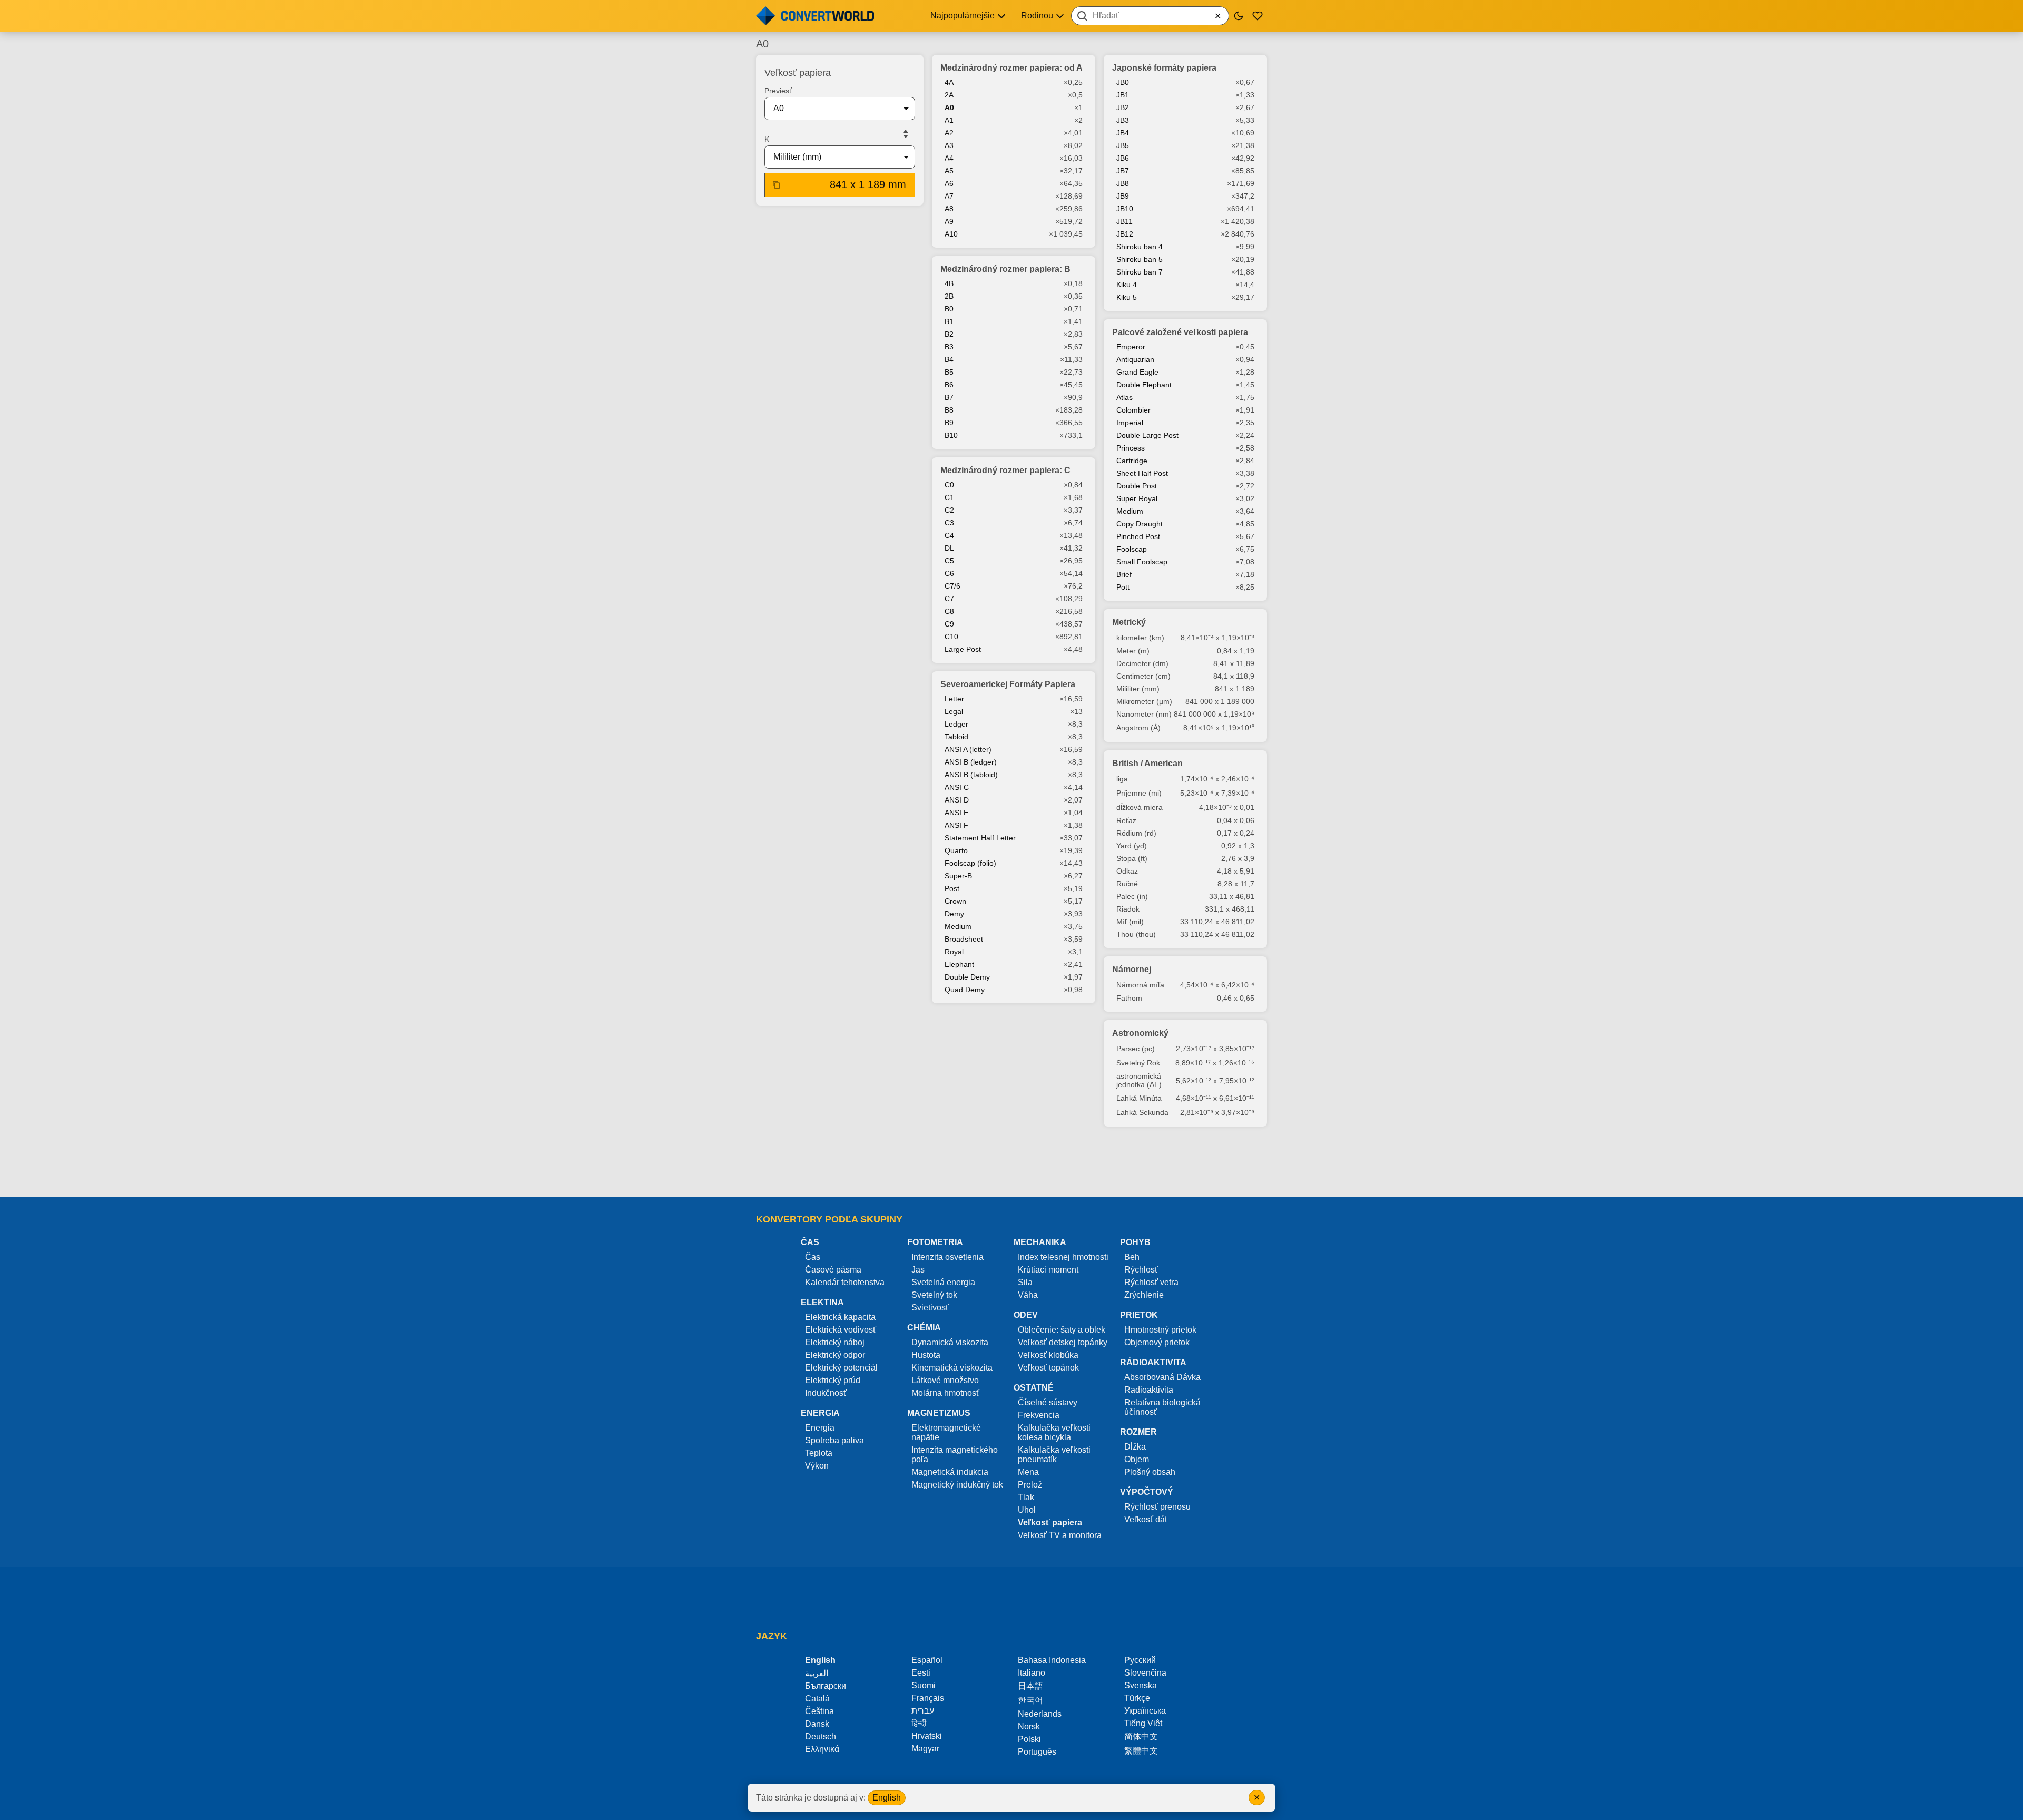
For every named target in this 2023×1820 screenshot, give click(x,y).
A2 (949, 133)
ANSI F (956, 825)
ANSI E (956, 813)
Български (826, 1686)
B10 (951, 435)
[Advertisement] (1011, 1167)
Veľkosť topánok (1048, 1368)
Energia (820, 1428)
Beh (1132, 1257)
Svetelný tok (934, 1295)
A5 (949, 171)
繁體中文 (1141, 1751)
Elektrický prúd (833, 1380)
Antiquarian (1135, 359)
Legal (954, 711)
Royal (954, 952)
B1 (949, 321)
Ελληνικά (822, 1749)
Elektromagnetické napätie (946, 1432)
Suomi (924, 1685)
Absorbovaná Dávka (1162, 1377)
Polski (1029, 1739)
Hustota (926, 1355)
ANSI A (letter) (968, 749)
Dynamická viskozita (950, 1342)
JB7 (1123, 171)
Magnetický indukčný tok (957, 1485)
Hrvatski (927, 1736)
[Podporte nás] (1258, 16)
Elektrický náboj (835, 1342)
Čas (813, 1257)
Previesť (778, 91)
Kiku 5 (1127, 297)
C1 (949, 497)
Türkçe (1137, 1698)
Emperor (1131, 347)
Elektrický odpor (835, 1355)
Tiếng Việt (1143, 1723)
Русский (1140, 1660)
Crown (955, 901)
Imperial (1130, 423)
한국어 (1030, 1700)
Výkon (817, 1466)
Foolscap (1132, 549)
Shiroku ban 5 (1140, 259)
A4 (949, 158)
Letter (954, 699)
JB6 (1123, 158)
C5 (949, 561)
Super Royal (1137, 498)
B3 (949, 347)
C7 (949, 599)
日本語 (1030, 1686)
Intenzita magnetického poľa (955, 1455)
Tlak (1026, 1497)
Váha (1028, 1295)
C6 (949, 573)
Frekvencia (1039, 1415)
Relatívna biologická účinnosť (1162, 1407)
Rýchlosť (1141, 1270)
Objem (1137, 1459)
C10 (951, 637)
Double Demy (967, 977)
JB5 (1123, 145)
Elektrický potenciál (841, 1368)
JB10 (1125, 209)
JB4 (1123, 133)
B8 (949, 410)
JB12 (1125, 234)
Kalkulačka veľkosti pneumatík (1054, 1455)
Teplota (819, 1453)
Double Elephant (1144, 385)
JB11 (1125, 221)
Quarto (956, 850)
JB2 (1123, 107)
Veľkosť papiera (1050, 1523)
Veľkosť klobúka (1048, 1355)
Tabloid (956, 737)
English (887, 1798)
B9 (949, 423)
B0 (949, 309)
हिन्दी (919, 1723)
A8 (949, 209)
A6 (949, 183)
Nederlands (1040, 1714)
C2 (949, 510)
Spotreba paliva (834, 1440)
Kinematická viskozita (952, 1368)
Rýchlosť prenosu (1157, 1507)
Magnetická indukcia (950, 1472)
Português (1037, 1752)
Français (928, 1698)
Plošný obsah (1150, 1472)
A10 (951, 234)
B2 (949, 334)
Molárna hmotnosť (945, 1393)
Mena (1028, 1472)
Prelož (1030, 1485)
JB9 (1123, 196)
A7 (949, 196)
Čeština (819, 1711)
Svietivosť (930, 1308)
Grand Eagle (1137, 372)
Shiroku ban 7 (1140, 272)
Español (927, 1660)
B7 (949, 397)
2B (949, 296)
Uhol (1027, 1510)
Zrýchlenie (1144, 1295)
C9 (949, 624)
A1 (949, 120)
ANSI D (957, 800)
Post (952, 888)
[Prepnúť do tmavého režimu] (1239, 16)
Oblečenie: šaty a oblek (1062, 1330)
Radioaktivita (1149, 1390)
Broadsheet (964, 939)
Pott (1123, 587)
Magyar (925, 1749)
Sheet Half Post (1142, 473)
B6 (949, 385)
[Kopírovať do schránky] (777, 185)
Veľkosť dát (1146, 1519)
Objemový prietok (1157, 1342)
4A (949, 82)
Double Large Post (1147, 435)
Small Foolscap (1142, 562)
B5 (949, 372)
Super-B (958, 876)
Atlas (1125, 397)
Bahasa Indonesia (1052, 1660)
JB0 (1123, 82)
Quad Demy (965, 990)
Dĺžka (1135, 1447)
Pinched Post (1138, 536)
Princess (1131, 448)
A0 (949, 107)
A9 (949, 221)
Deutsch (821, 1736)
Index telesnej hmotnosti (1063, 1257)
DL (949, 548)
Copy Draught (1140, 524)
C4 (949, 535)
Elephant (959, 964)
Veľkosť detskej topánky (1063, 1342)
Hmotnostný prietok (1160, 1330)
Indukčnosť (826, 1393)
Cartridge (1132, 461)
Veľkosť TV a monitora (1060, 1535)
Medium (958, 926)
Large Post (963, 649)
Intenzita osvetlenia (947, 1257)
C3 (949, 523)
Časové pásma (833, 1270)
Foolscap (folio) (970, 863)
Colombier (1133, 410)
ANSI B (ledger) (971, 762)
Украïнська (1145, 1711)
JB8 (1123, 183)
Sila (1025, 1282)
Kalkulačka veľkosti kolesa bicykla (1054, 1432)
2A (949, 95)
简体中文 (1141, 1736)
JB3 (1123, 120)
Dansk (817, 1724)
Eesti (921, 1673)
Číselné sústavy (1048, 1402)
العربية (817, 1673)
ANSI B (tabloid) (971, 775)
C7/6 (952, 586)
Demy (954, 914)
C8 (949, 611)
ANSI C (957, 787)
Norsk (1029, 1726)
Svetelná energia (943, 1282)
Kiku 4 (1127, 285)
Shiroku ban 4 (1140, 247)
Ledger (956, 724)
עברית (923, 1711)
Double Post (1137, 486)
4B (949, 283)
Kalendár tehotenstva (845, 1282)
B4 (949, 359)
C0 (949, 485)
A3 (949, 145)
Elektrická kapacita (840, 1317)
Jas (918, 1270)
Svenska (1141, 1685)
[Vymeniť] (906, 134)
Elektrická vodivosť (841, 1330)
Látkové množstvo (945, 1380)
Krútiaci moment (1048, 1270)
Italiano (1032, 1673)
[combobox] (1150, 16)
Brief (1124, 574)
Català (817, 1699)
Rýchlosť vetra (1151, 1282)
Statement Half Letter (980, 838)
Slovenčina (1145, 1673)
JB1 (1123, 95)
